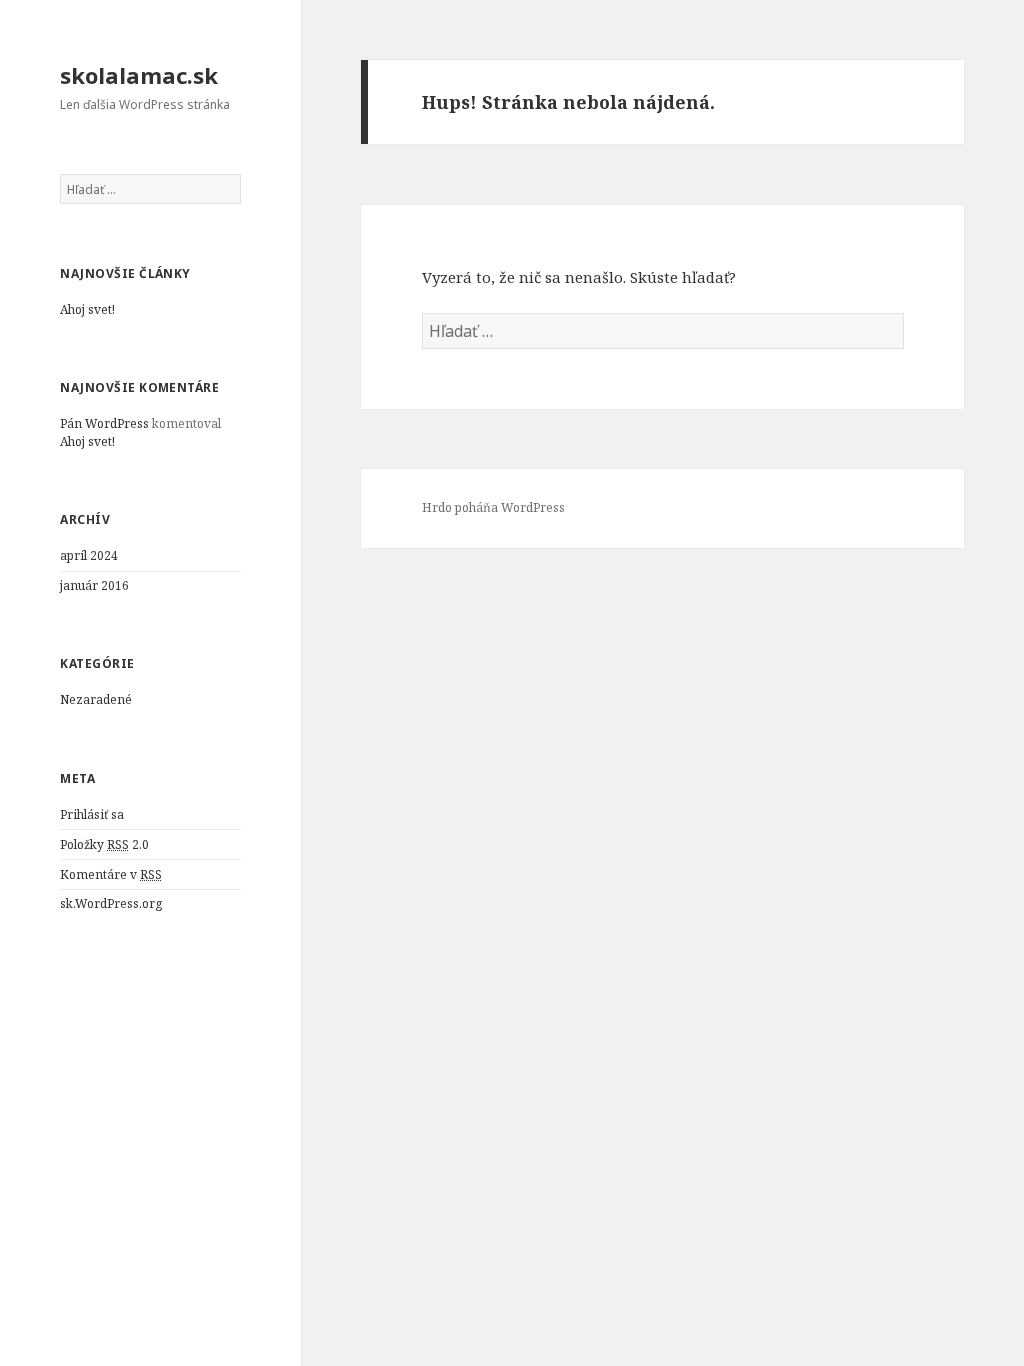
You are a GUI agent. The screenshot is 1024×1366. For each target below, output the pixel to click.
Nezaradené (96, 699)
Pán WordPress (104, 423)
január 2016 (94, 585)
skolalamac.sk (139, 75)
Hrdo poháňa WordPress (493, 507)
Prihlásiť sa (92, 814)
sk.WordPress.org (111, 903)
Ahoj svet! (87, 309)
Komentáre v (111, 874)
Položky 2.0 (104, 844)
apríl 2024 (89, 555)
